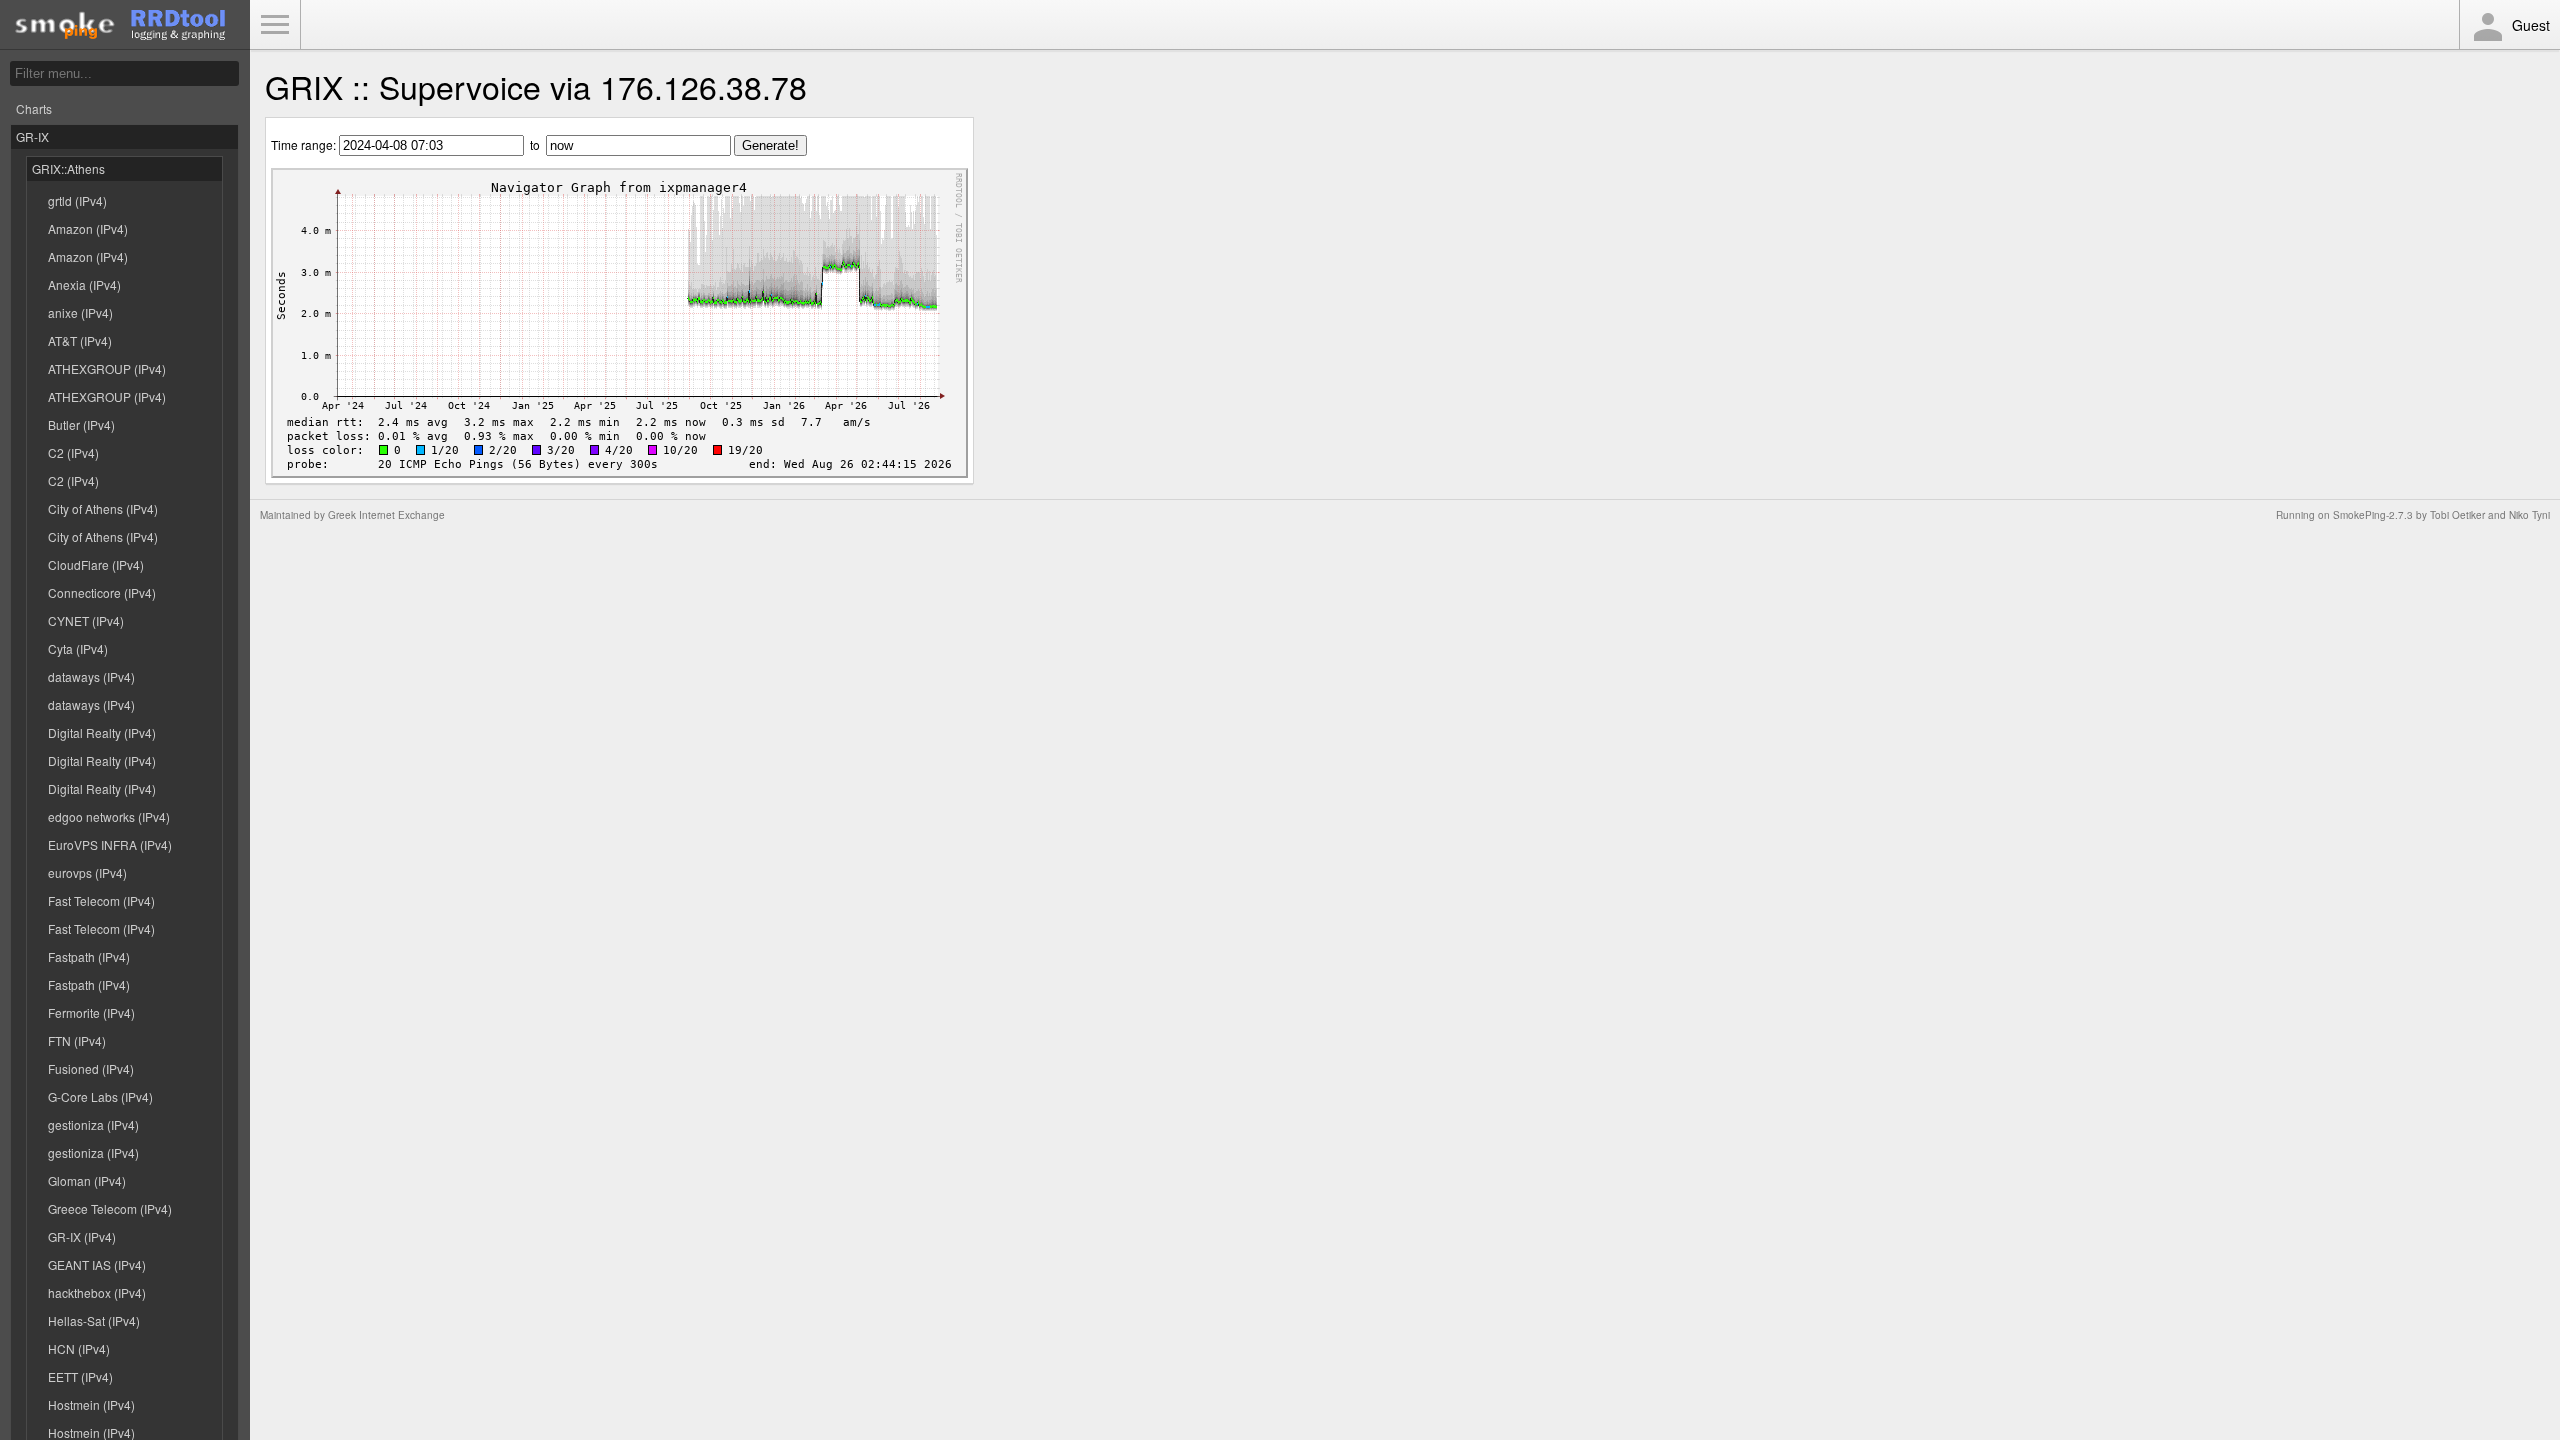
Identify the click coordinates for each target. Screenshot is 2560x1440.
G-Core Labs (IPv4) (100, 1096)
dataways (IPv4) (91, 676)
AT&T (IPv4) (80, 340)
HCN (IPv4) (79, 1348)
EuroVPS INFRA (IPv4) (110, 844)
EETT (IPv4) (80, 1376)
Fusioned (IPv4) (91, 1068)
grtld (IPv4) (77, 200)
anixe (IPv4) (80, 312)
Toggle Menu (275, 25)
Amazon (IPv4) (88, 228)
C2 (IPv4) (73, 452)
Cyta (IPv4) (78, 648)
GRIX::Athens (68, 168)
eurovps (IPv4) (87, 872)
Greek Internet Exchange (386, 515)
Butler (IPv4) (81, 424)
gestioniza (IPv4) (93, 1124)
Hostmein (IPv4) (91, 1404)
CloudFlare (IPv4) (96, 564)
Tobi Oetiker (2457, 515)
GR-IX (32, 136)
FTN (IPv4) (77, 1040)
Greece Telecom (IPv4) (110, 1208)
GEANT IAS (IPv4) (97, 1264)
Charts (34, 108)
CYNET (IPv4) (86, 620)
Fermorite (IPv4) (91, 1012)
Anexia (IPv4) (84, 284)
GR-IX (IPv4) (82, 1236)
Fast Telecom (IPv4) (101, 900)
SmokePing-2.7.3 (2373, 515)
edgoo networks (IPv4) (109, 816)
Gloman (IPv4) (87, 1180)
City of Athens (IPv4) (103, 508)
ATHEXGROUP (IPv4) (107, 368)
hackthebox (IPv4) (97, 1292)
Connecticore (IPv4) (102, 592)
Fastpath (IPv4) (89, 956)
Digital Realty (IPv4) (102, 732)
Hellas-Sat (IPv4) (94, 1320)
